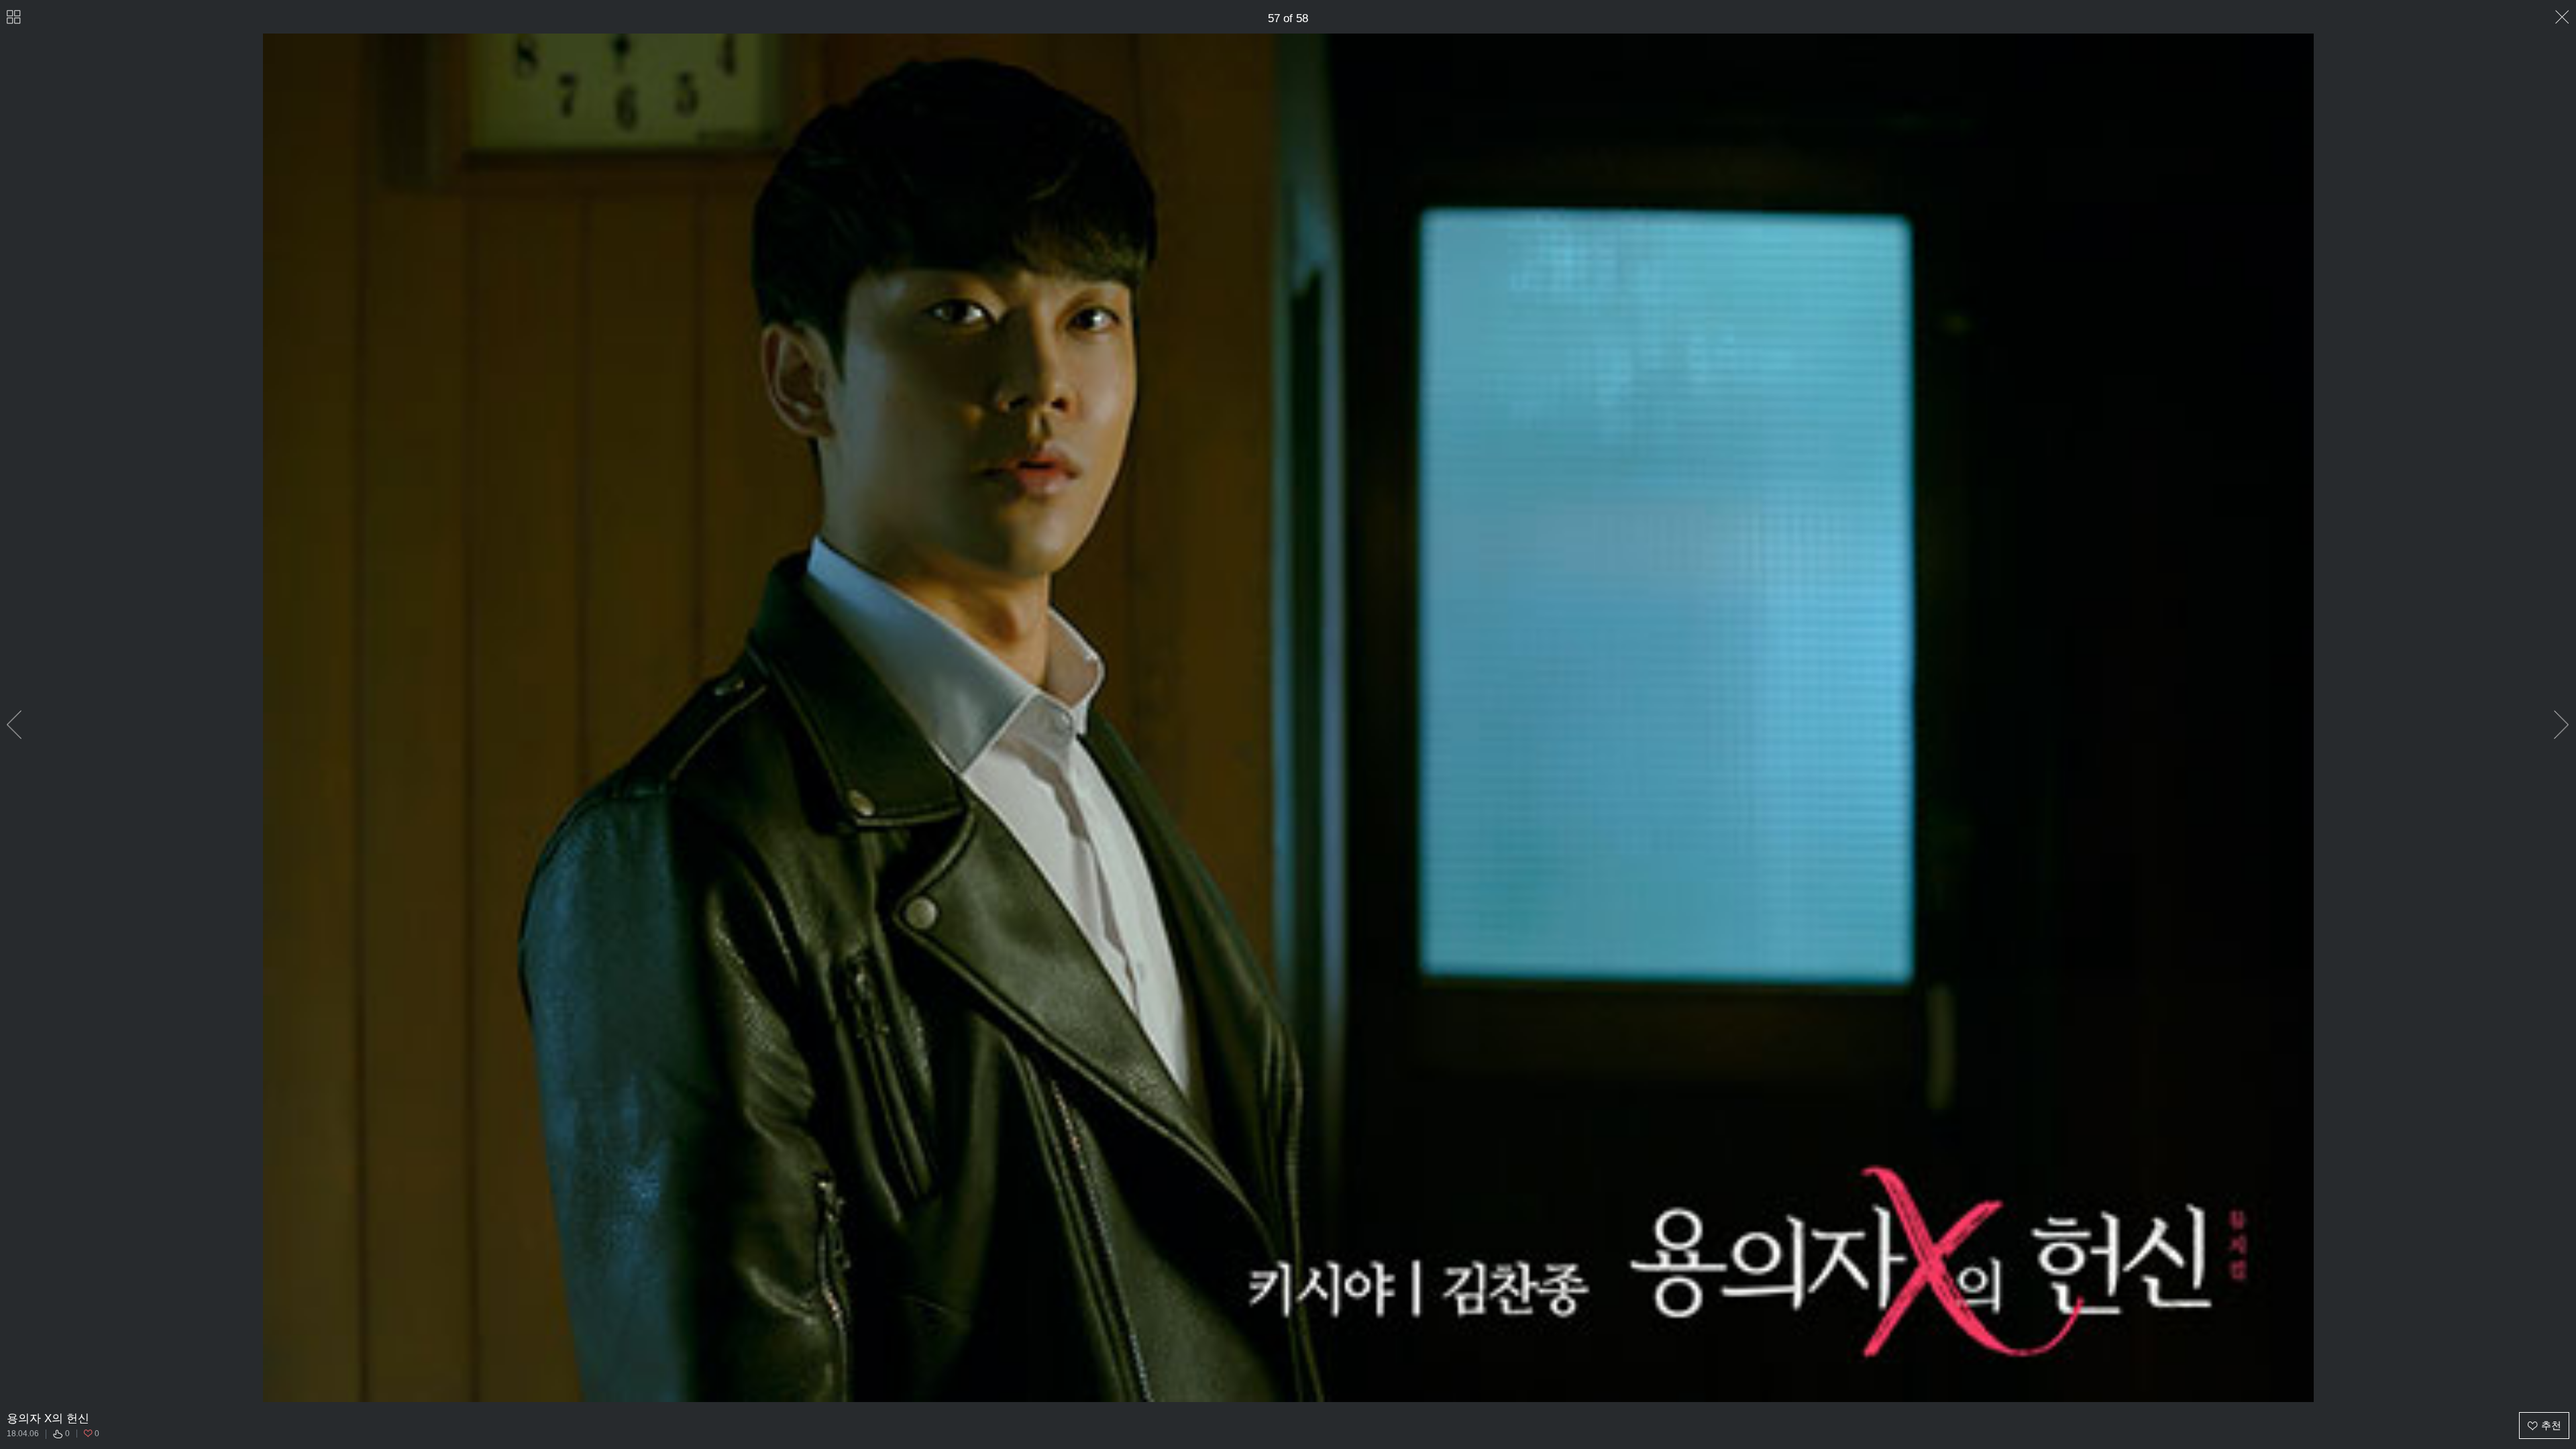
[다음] (2562, 725)
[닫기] (2562, 17)
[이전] (14, 725)
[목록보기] (14, 17)
